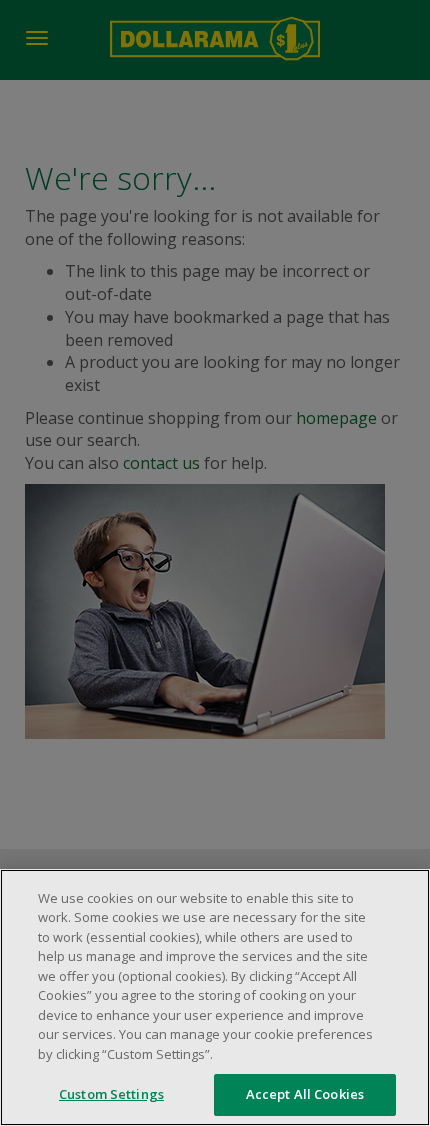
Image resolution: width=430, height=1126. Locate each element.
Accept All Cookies (305, 1094)
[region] (215, 997)
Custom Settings (111, 1094)
